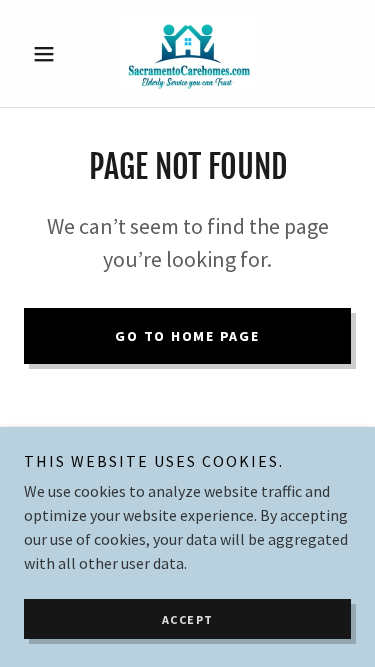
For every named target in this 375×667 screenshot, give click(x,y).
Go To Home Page (187, 336)
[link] (187, 53)
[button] (48, 54)
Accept (188, 619)
